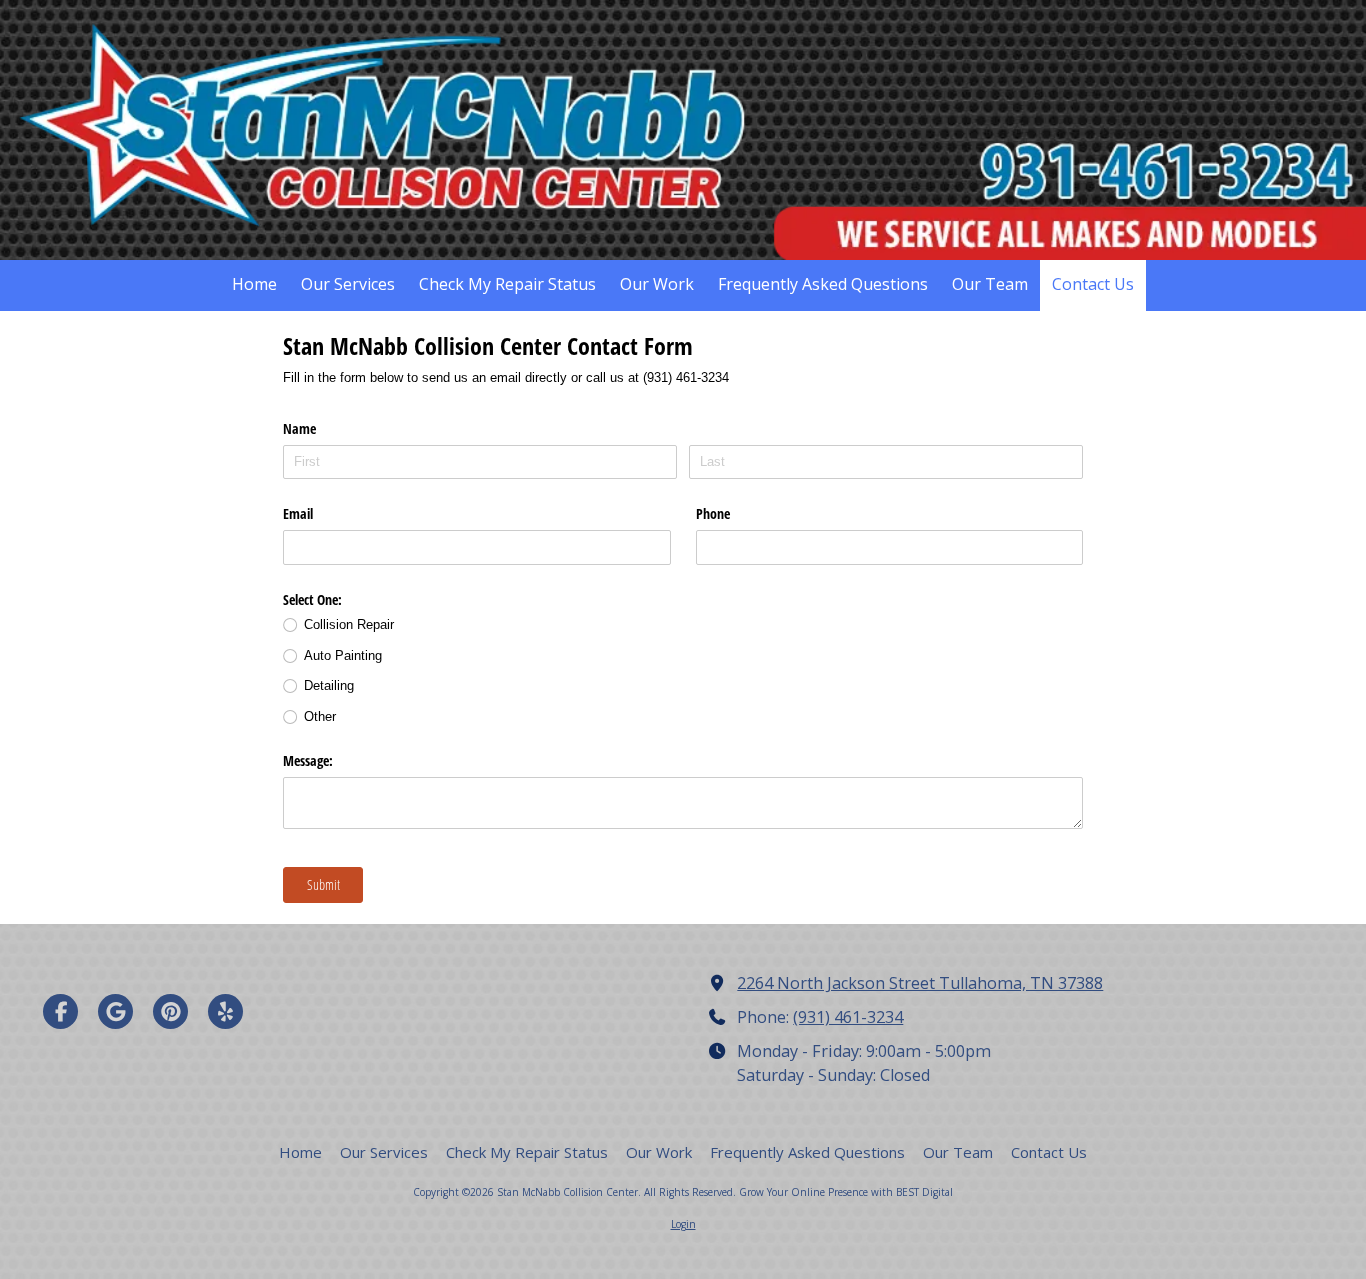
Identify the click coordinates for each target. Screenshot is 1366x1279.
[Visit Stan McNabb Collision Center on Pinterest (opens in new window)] (170, 1011)
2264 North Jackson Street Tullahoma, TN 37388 (920, 983)
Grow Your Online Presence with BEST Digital (846, 1192)
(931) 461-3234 (848, 1017)
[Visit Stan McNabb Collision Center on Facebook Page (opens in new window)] (60, 1011)
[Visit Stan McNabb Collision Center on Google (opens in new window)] (115, 1011)
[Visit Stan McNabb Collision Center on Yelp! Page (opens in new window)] (225, 1011)
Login (683, 1224)
